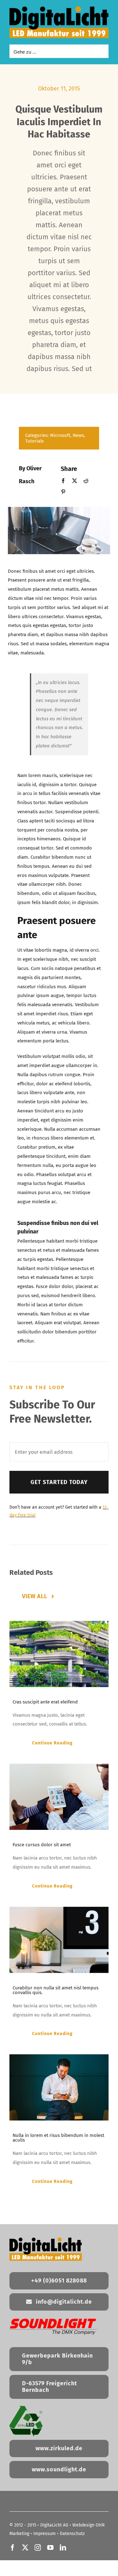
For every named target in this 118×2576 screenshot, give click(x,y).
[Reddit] (86, 481)
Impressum (45, 2534)
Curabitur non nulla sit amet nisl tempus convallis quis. (56, 1990)
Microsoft (60, 435)
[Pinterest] (63, 492)
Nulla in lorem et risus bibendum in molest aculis (58, 2138)
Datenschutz (72, 2534)
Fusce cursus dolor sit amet (42, 1845)
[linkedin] (63, 2548)
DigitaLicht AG (54, 2525)
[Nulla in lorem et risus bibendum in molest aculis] (59, 2087)
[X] (75, 481)
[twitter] (25, 2548)
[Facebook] (63, 481)
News (78, 435)
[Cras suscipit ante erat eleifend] (59, 1654)
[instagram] (38, 2548)
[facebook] (13, 2548)
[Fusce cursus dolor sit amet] (59, 1797)
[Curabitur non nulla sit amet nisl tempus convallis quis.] (59, 1940)
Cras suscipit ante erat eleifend (45, 1702)
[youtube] (50, 2548)
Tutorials (34, 441)
